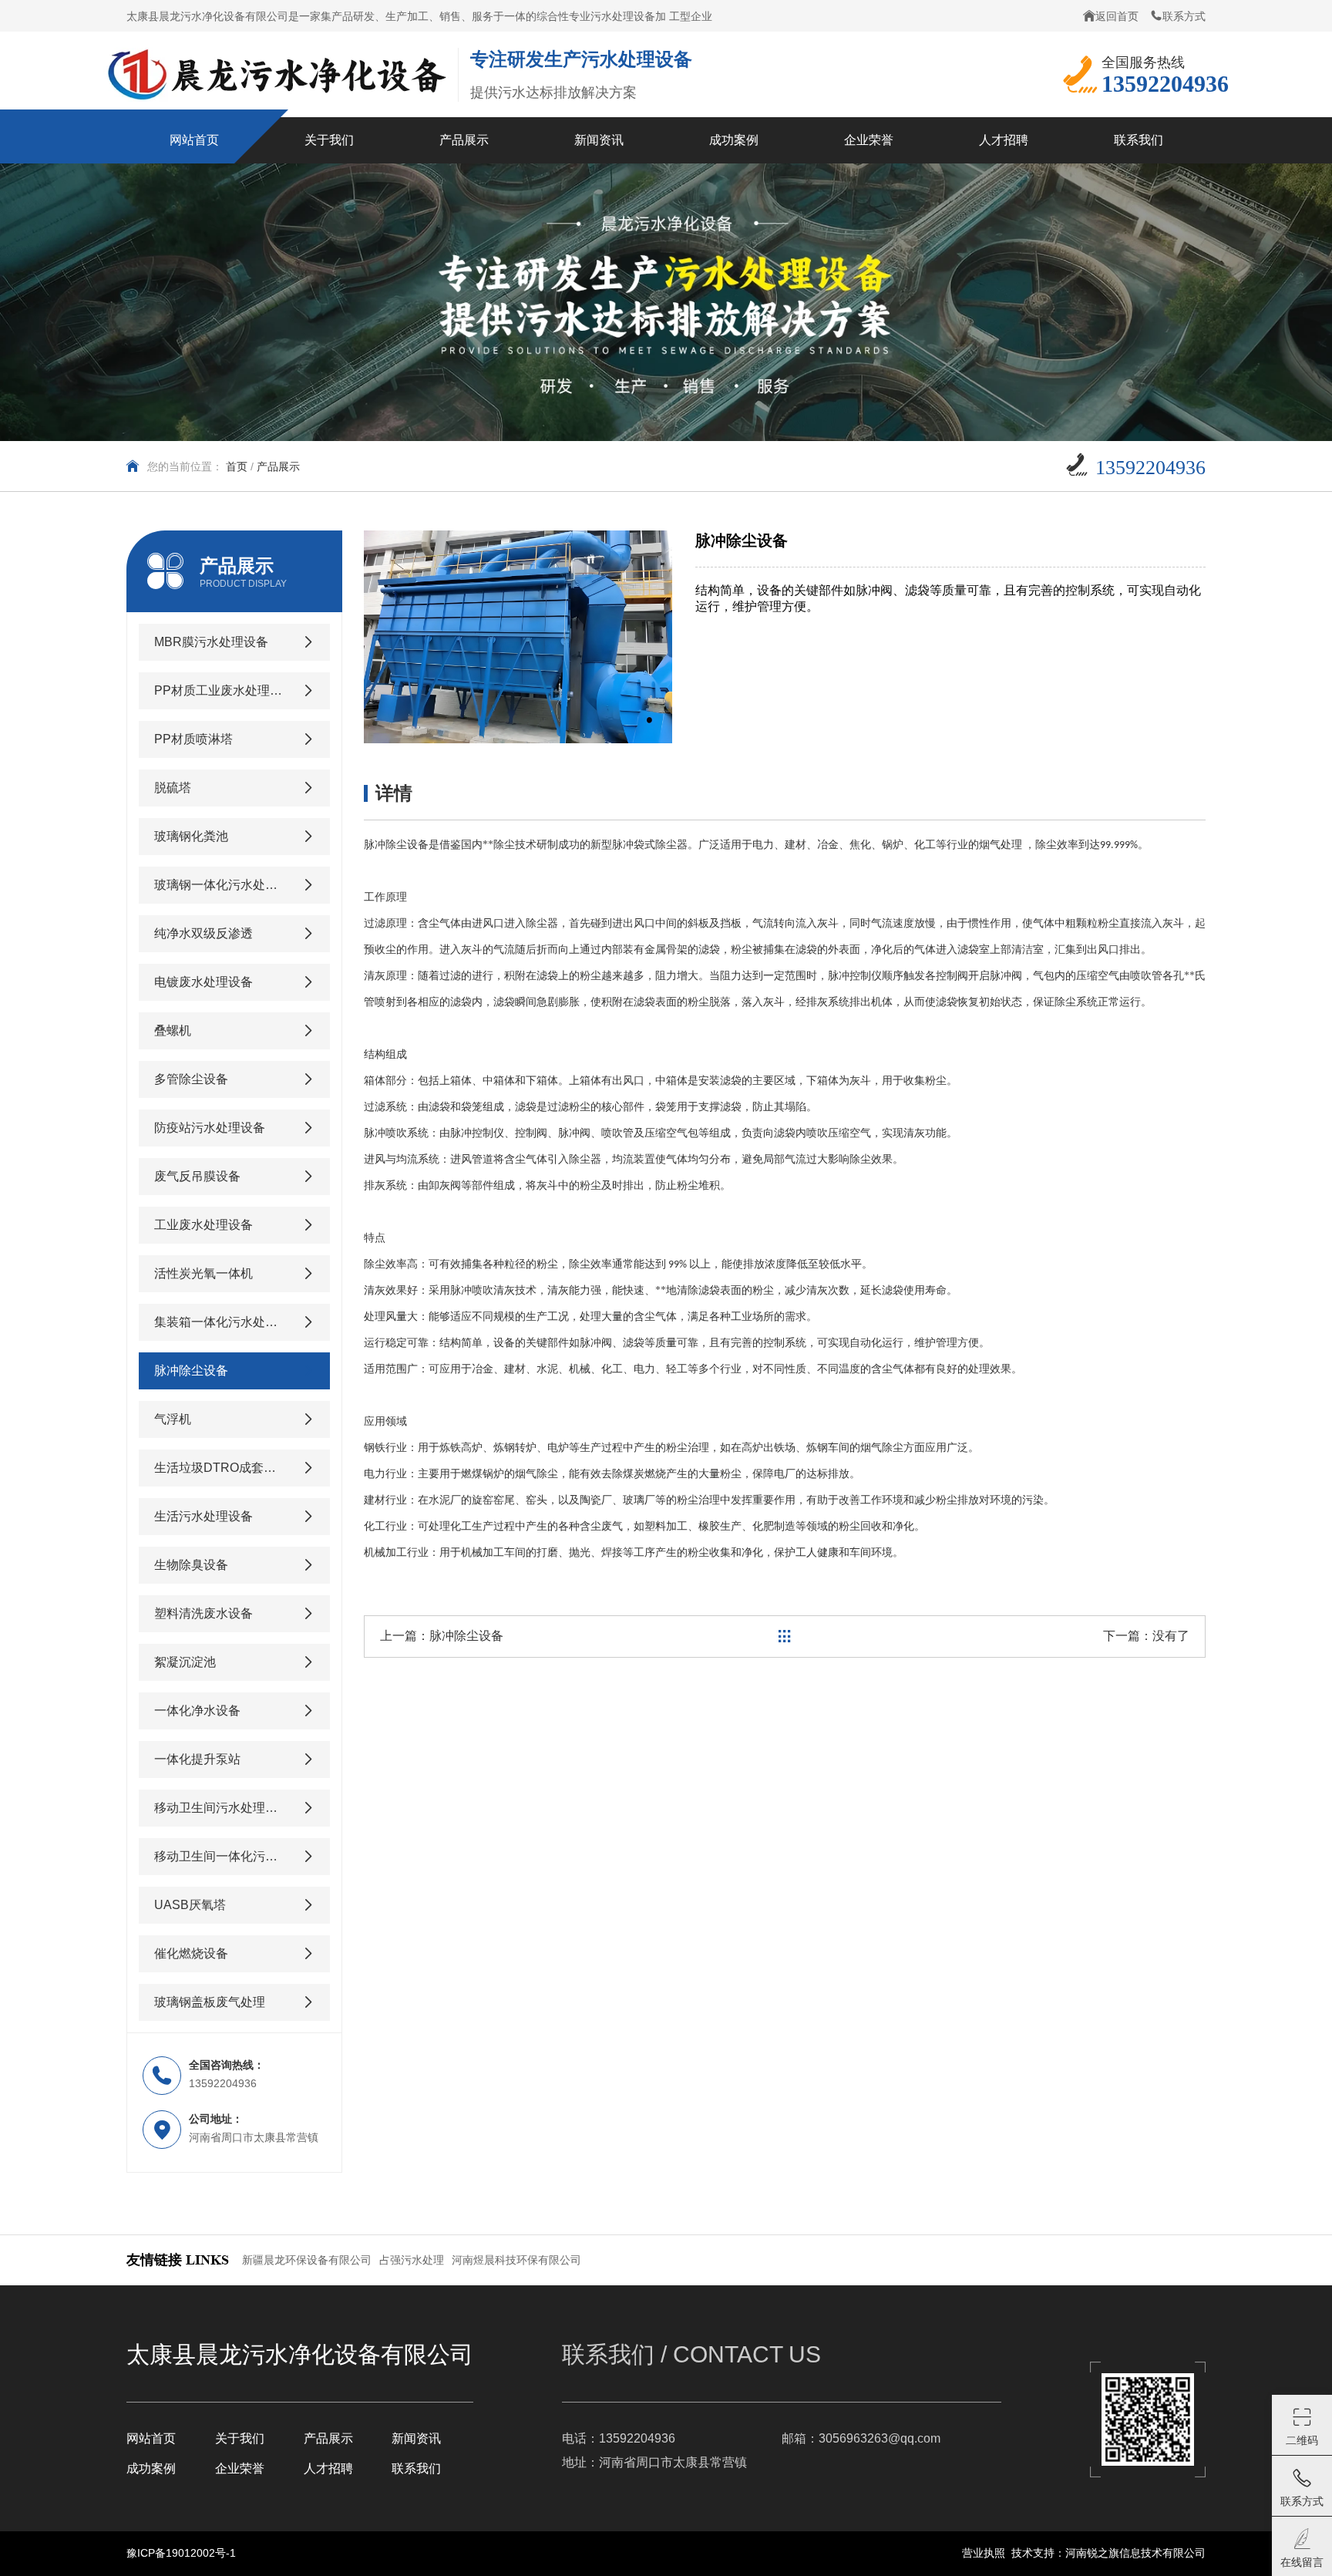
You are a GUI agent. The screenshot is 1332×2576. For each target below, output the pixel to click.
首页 (237, 466)
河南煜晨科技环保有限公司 (516, 2260)
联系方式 (1184, 16)
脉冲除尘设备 (466, 1636)
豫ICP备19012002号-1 (181, 2553)
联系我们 (416, 2468)
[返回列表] (785, 1637)
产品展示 (328, 2438)
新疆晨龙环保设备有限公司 (307, 2260)
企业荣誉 (240, 2468)
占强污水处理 (412, 2260)
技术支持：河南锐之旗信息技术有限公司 (1108, 2553)
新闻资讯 (416, 2438)
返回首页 (1117, 16)
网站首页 (151, 2438)
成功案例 (151, 2468)
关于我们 (240, 2438)
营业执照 (984, 2553)
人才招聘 (328, 2468)
